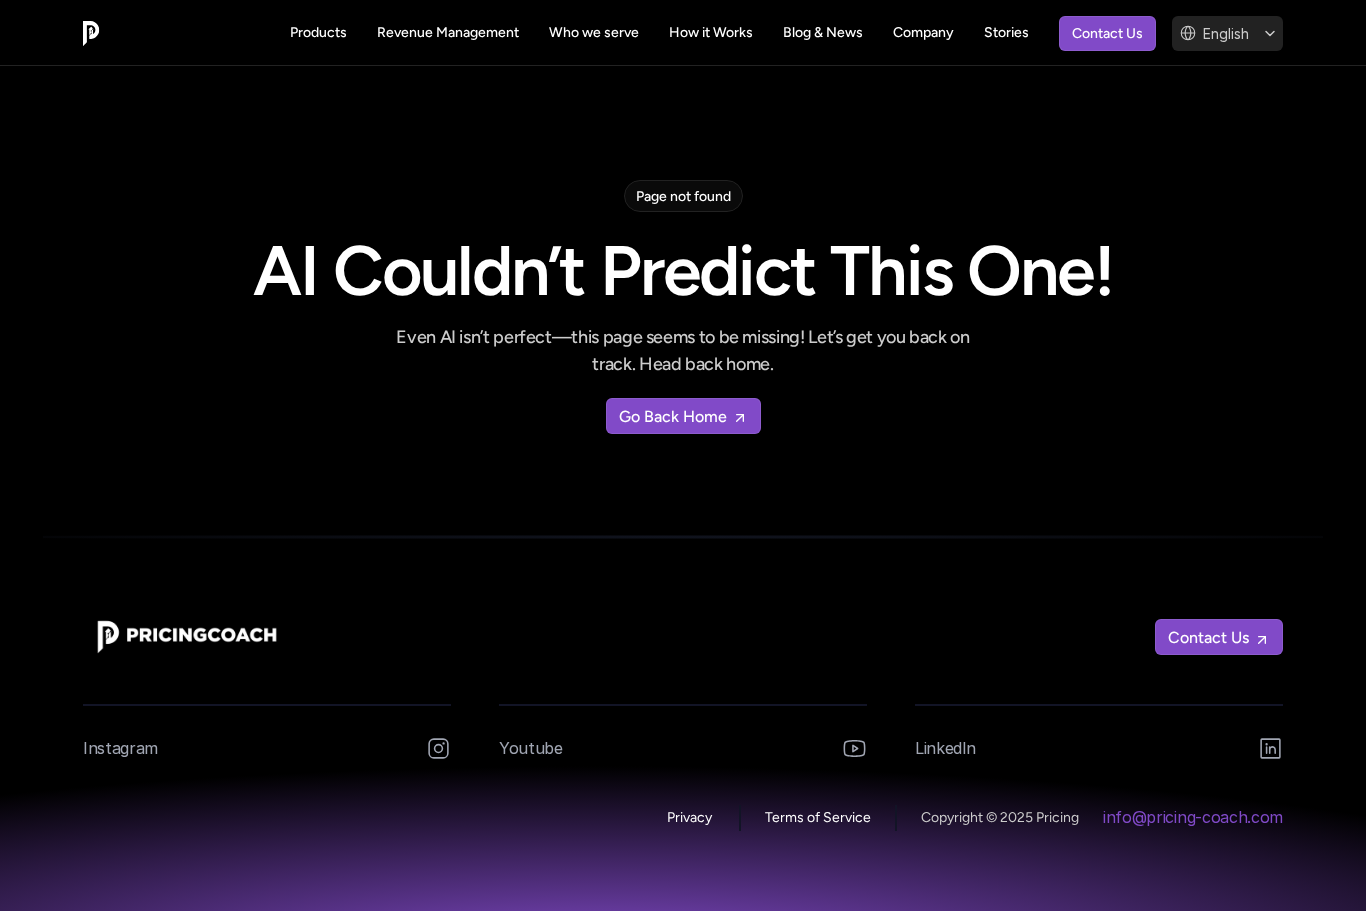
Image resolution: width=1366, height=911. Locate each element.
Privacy (691, 817)
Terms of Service (818, 817)
